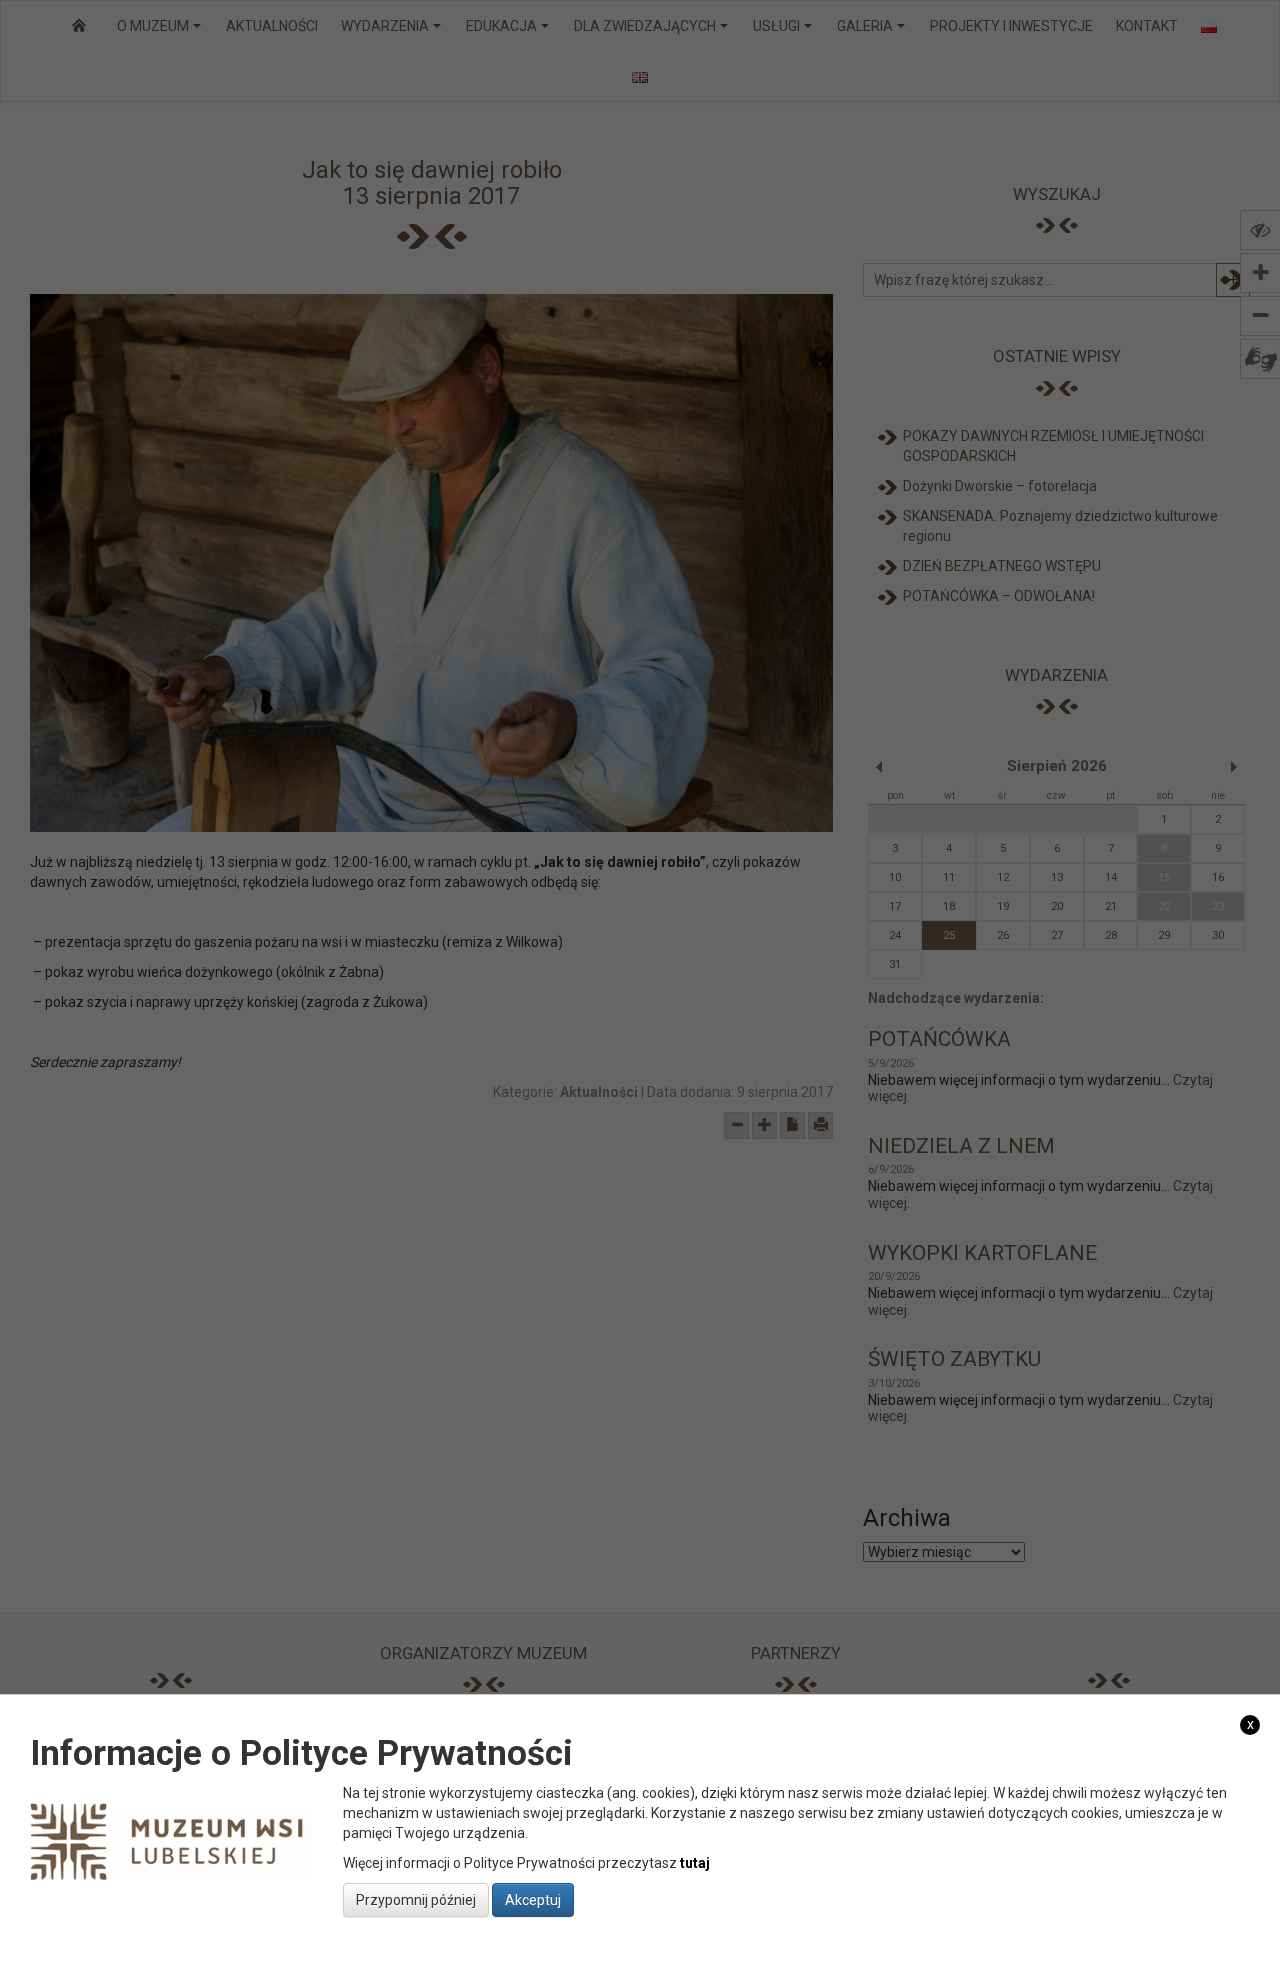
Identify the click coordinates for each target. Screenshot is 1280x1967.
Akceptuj (533, 1900)
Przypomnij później (416, 1900)
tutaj (695, 1863)
